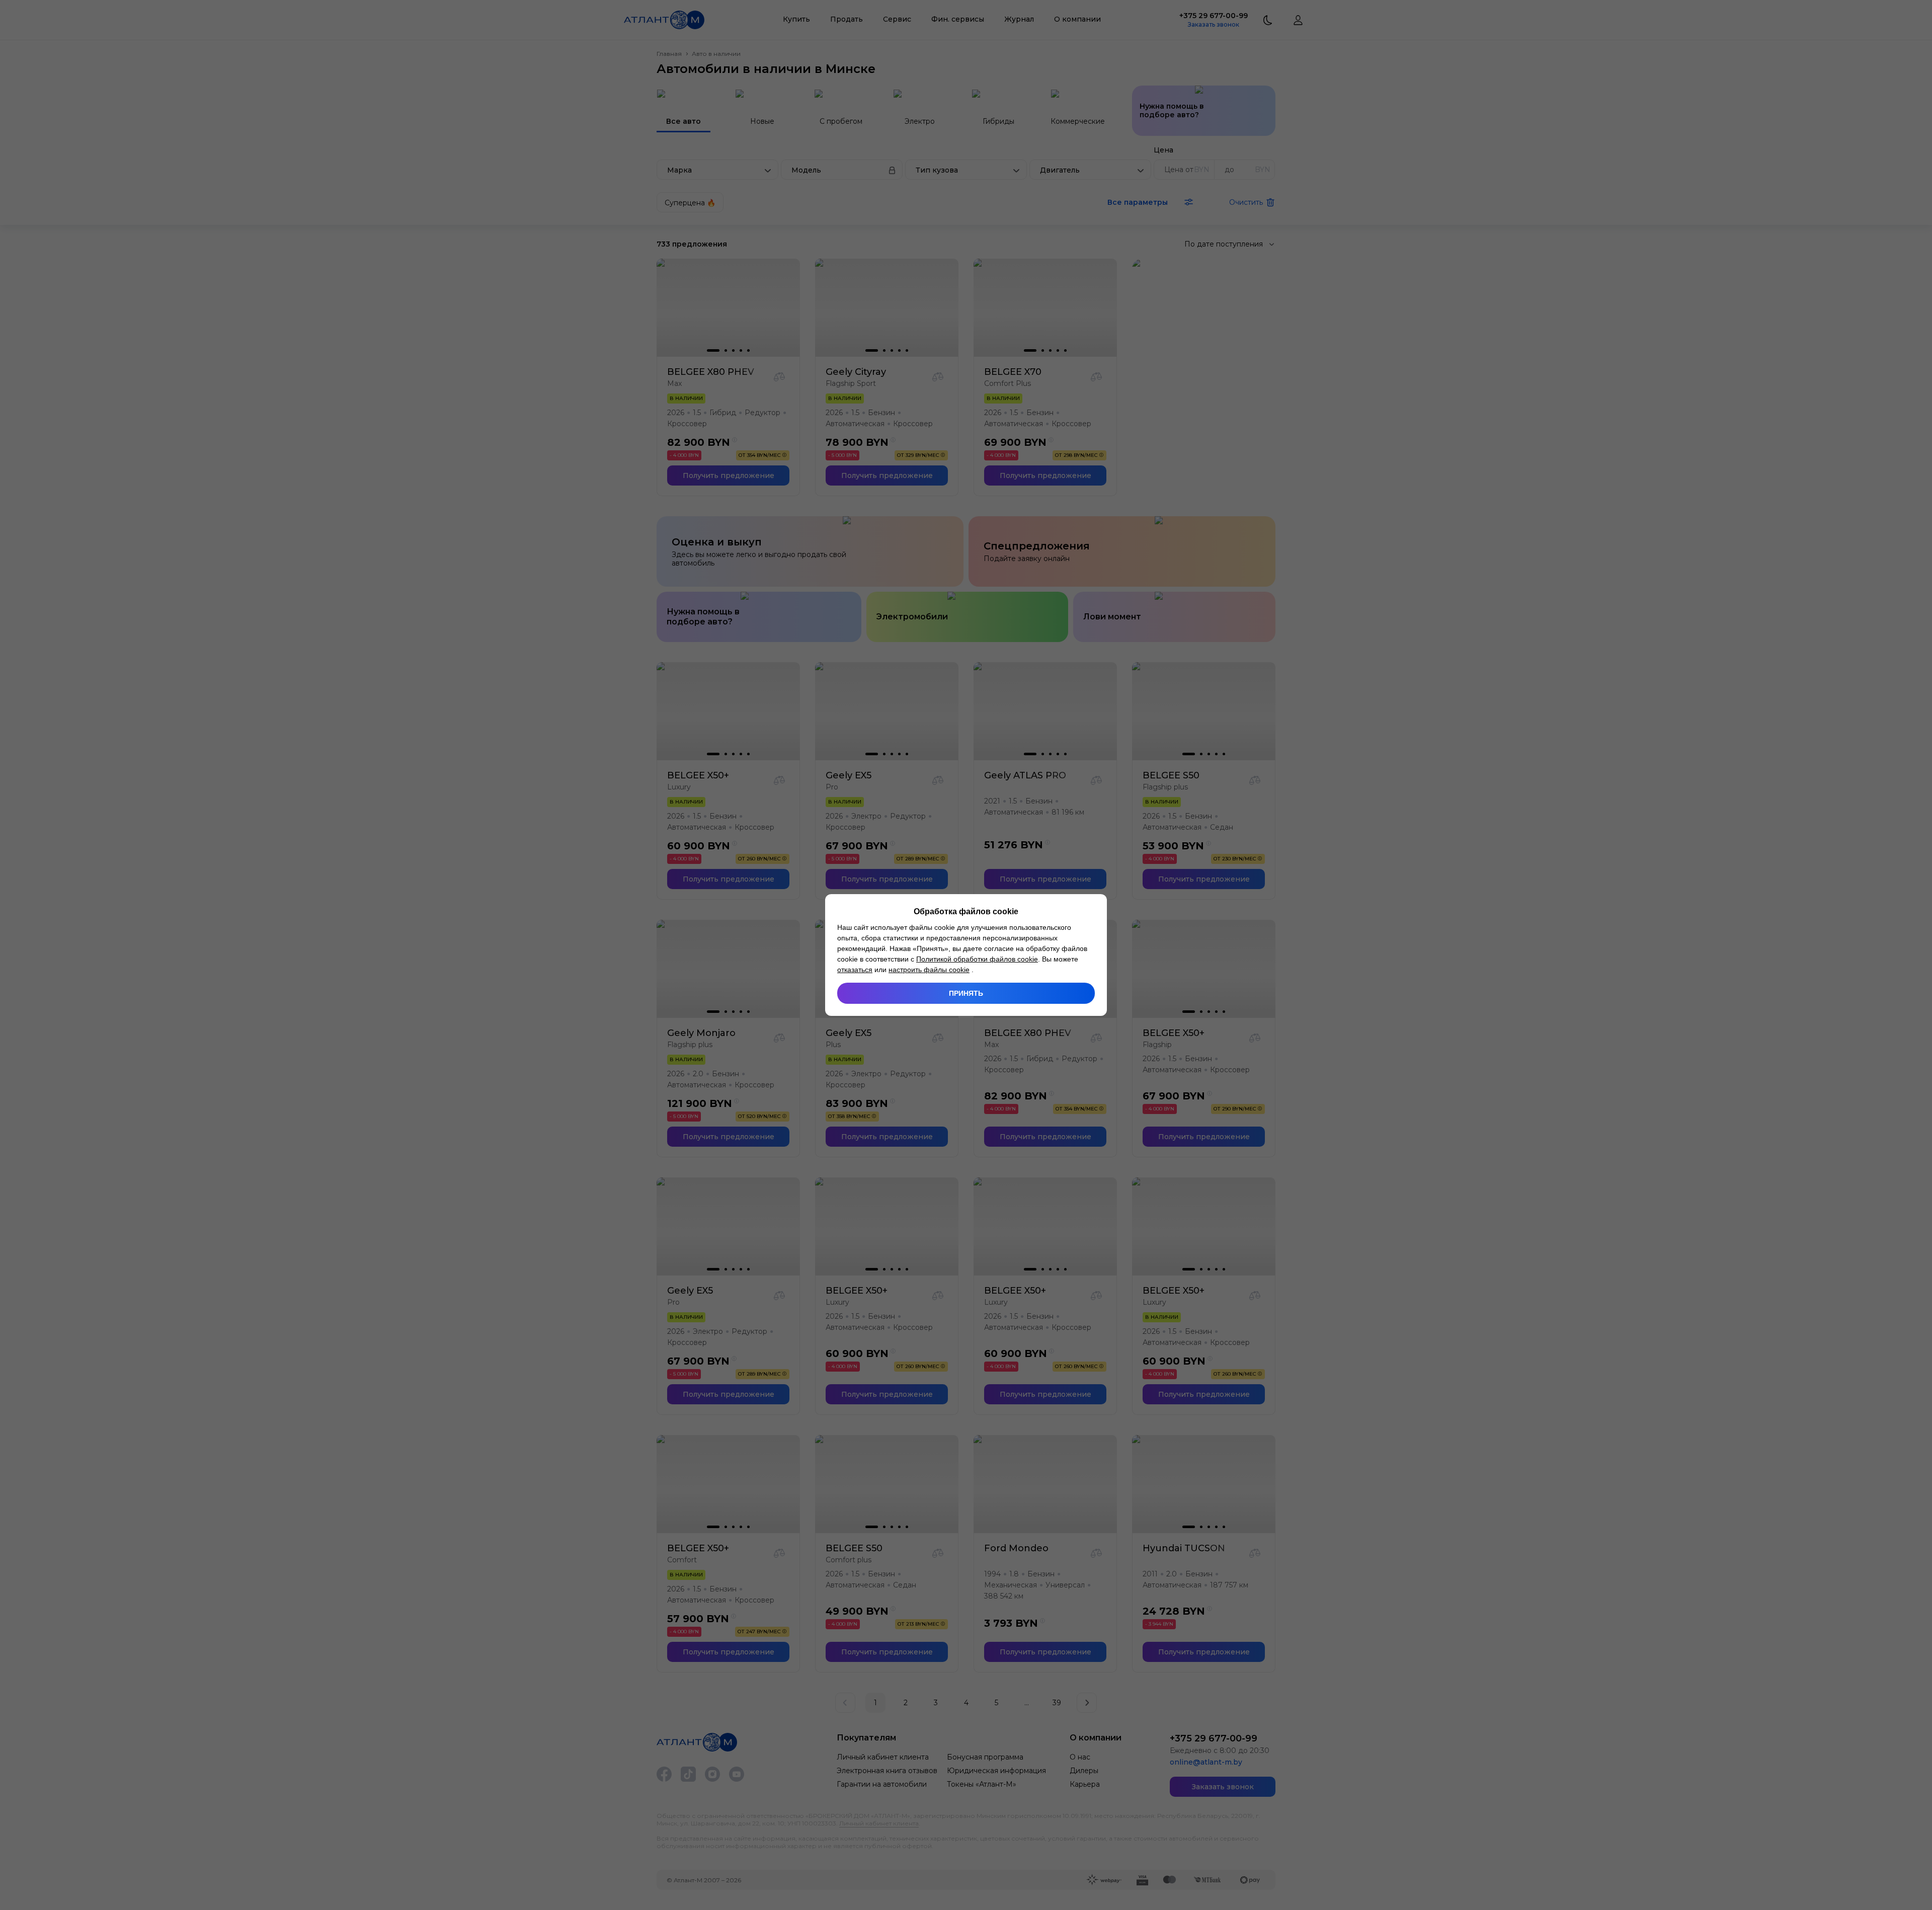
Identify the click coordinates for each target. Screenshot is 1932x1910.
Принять (966, 993)
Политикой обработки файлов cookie (977, 959)
